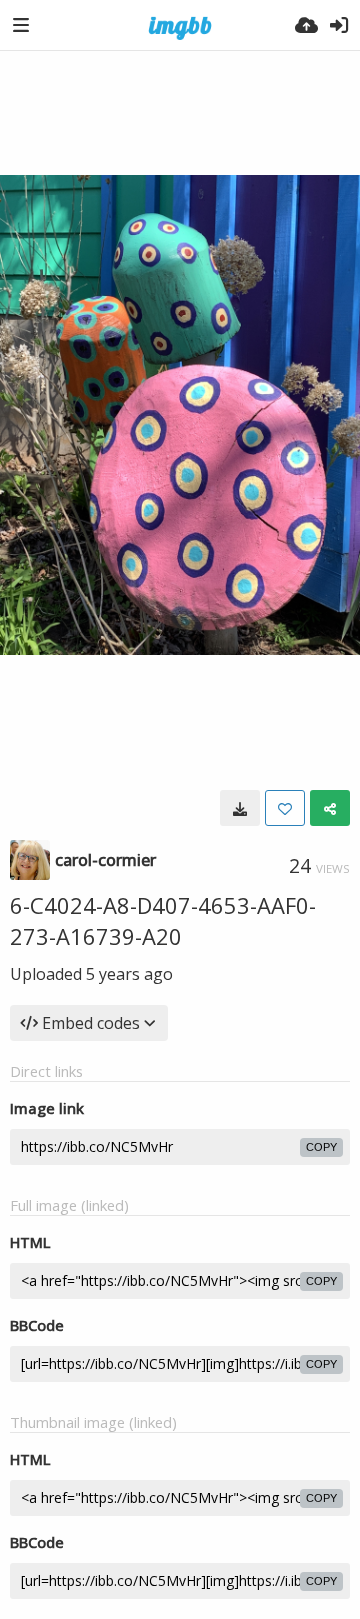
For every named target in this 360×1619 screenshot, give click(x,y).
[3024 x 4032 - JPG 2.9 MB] (240, 808)
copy (321, 1147)
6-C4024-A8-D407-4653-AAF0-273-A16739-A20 (163, 920)
